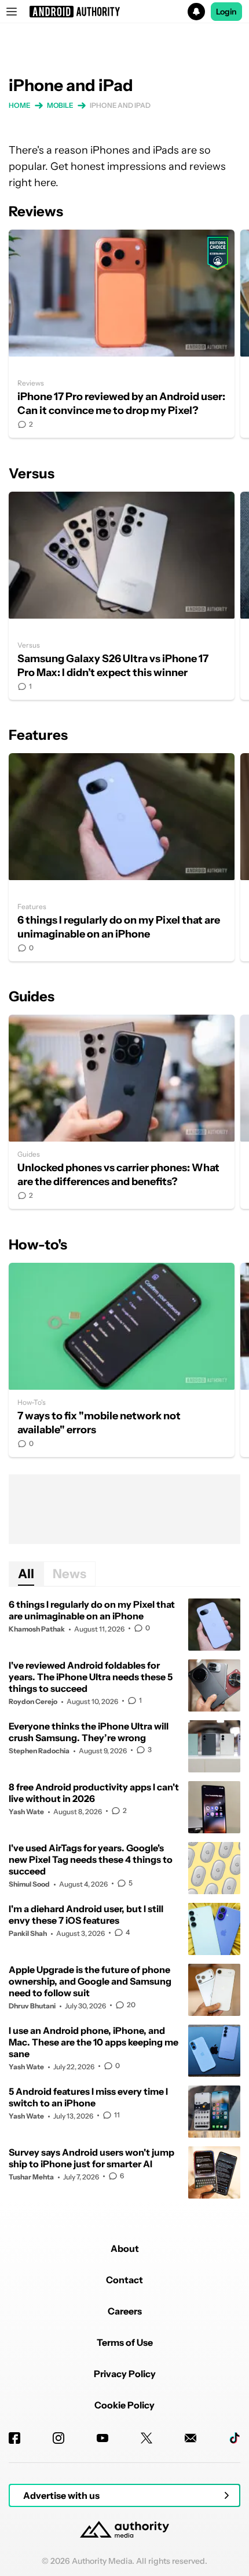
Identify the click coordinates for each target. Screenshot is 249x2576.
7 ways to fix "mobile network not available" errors (122, 1360)
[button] (124, 12)
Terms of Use (125, 2342)
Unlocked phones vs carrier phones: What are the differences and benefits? (122, 1112)
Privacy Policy (125, 2374)
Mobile (60, 105)
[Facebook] (14, 2438)
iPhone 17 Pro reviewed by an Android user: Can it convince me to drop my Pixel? (122, 334)
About (125, 2248)
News (69, 1574)
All (26, 1574)
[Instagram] (58, 2438)
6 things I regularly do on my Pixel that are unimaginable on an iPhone (122, 857)
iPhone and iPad (120, 105)
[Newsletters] (191, 2438)
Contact (124, 2280)
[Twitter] (147, 2438)
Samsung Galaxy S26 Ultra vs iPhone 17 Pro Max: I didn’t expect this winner (122, 596)
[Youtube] (102, 2438)
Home (20, 105)
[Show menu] (12, 12)
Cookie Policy (124, 2405)
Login (226, 12)
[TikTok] (235, 2438)
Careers (125, 2311)
